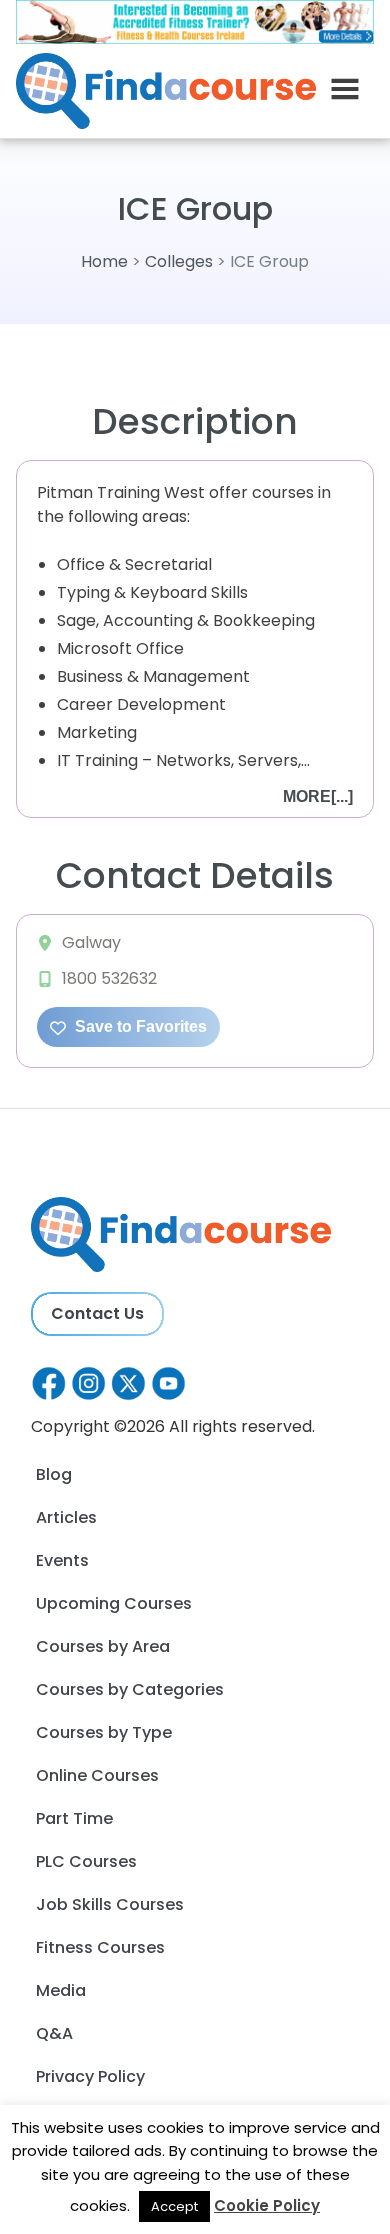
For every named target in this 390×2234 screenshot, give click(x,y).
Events (62, 1560)
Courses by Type (104, 1732)
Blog (54, 1474)
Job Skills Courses (110, 1904)
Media (61, 1990)
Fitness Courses (100, 1947)
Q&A (54, 2033)
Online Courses (97, 1775)
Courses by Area (103, 1646)
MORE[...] (318, 796)
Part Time (74, 1818)
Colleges (179, 261)
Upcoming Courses (114, 1603)
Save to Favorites (139, 1026)
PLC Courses (86, 1861)
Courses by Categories (130, 1689)
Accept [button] (174, 2206)
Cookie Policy (267, 2205)
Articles (66, 1517)
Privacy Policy (90, 2076)
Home (104, 261)
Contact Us (97, 1313)
